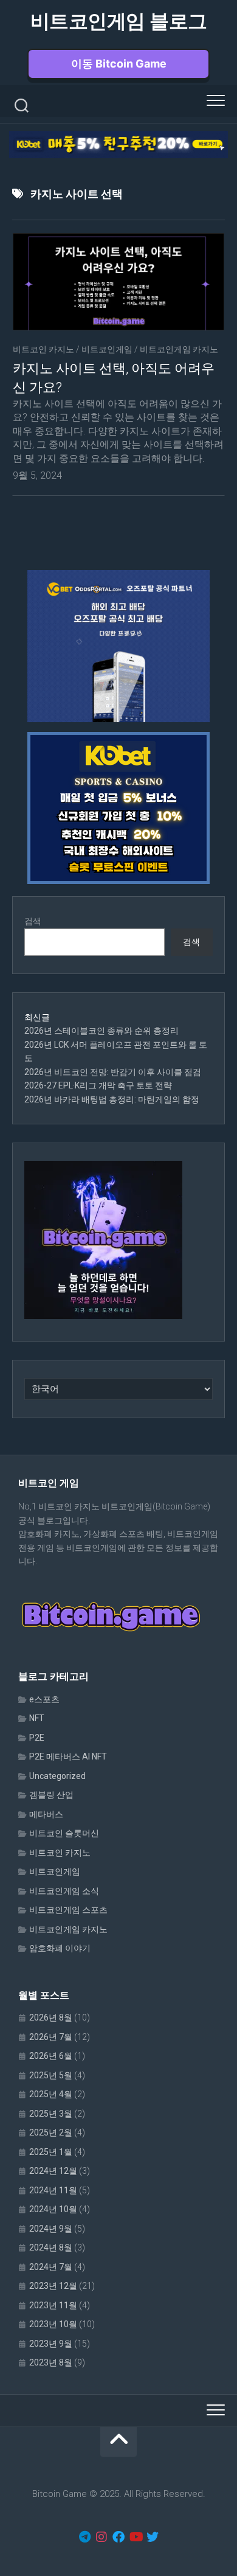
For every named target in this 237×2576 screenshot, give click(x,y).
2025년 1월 (51, 2152)
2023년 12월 (53, 2286)
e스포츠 (44, 1699)
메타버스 (46, 1814)
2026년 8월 (51, 2017)
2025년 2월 (51, 2132)
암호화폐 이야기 (60, 1948)
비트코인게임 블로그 (119, 21)
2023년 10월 (53, 2324)
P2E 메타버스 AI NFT (68, 1756)
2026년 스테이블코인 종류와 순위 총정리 (101, 1031)
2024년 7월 (51, 2267)
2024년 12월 (53, 2171)
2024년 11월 (53, 2190)
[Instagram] (101, 2537)
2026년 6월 (51, 2056)
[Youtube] (136, 2537)
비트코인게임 (107, 349)
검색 (33, 921)
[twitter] (153, 2537)
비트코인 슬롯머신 (64, 1833)
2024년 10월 (53, 2209)
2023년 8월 (51, 2362)
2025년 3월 (51, 2114)
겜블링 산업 (51, 1795)
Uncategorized (57, 1776)
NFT (37, 1718)
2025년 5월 (51, 2075)
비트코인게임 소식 (64, 1891)
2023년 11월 (53, 2305)
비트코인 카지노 (43, 349)
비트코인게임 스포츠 (68, 1910)
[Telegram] (84, 2537)
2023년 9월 (51, 2344)
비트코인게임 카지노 (179, 349)
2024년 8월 (51, 2247)
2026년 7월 (51, 2037)
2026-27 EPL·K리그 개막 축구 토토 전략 (98, 1085)
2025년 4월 (51, 2094)
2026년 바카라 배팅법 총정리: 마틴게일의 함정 (112, 1099)
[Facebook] (118, 2537)
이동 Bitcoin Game (119, 64)
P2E (37, 1738)
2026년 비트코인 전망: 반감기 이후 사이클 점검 (113, 1072)
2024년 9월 (51, 2229)
